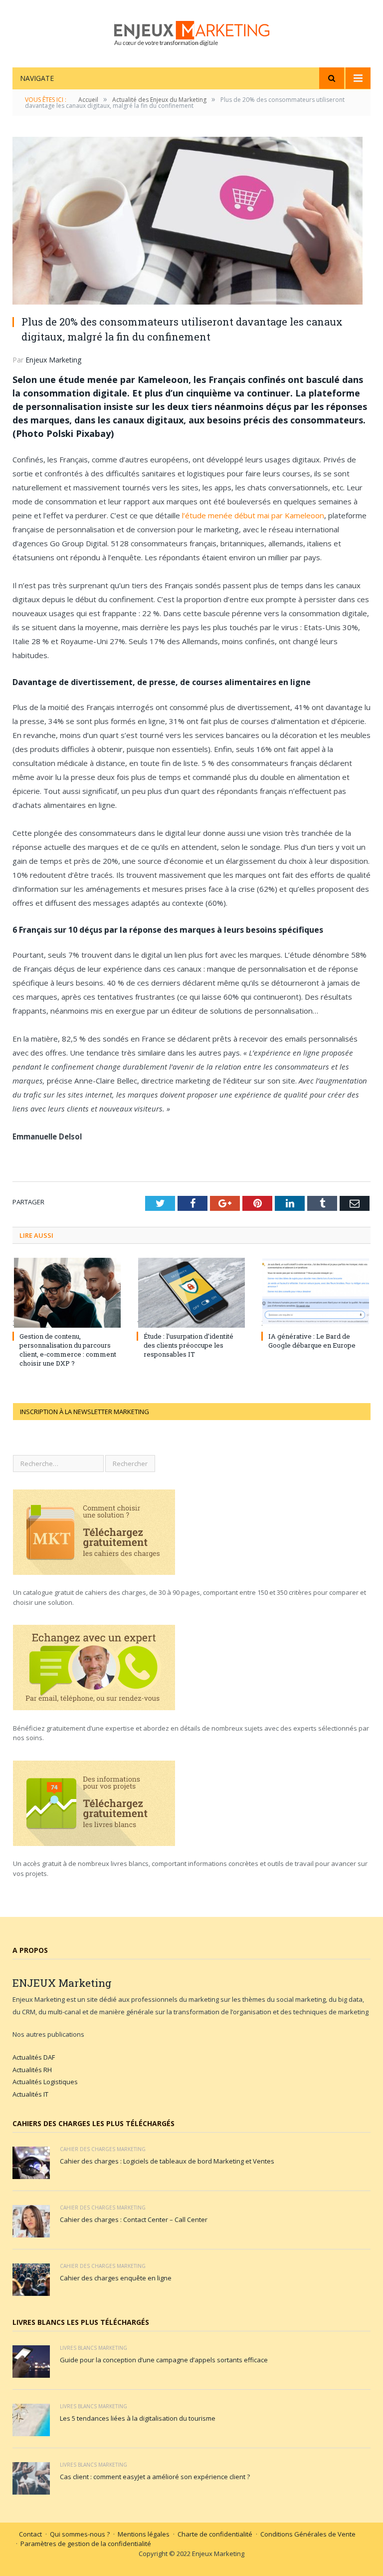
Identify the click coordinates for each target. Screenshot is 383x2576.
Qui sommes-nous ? (80, 2534)
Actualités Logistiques (45, 2082)
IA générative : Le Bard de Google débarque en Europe (312, 1341)
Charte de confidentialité (215, 2534)
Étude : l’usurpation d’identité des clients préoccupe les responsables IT (189, 1345)
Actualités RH (32, 2070)
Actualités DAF (34, 2057)
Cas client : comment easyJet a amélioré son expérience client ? (155, 2477)
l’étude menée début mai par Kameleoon (253, 515)
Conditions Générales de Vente (308, 2534)
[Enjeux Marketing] (192, 31)
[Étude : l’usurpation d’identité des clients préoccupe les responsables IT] (191, 1293)
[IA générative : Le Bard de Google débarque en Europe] (316, 1293)
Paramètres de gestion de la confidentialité (86, 2544)
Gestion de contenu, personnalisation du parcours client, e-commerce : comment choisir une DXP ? (68, 1350)
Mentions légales (144, 2534)
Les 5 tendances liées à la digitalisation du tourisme (138, 2418)
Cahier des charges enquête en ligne (116, 2278)
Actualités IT (30, 2094)
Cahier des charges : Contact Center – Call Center (134, 2219)
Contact (30, 2534)
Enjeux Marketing (53, 360)
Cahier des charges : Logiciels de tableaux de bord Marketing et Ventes (167, 2161)
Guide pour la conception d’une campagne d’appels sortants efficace (164, 2360)
